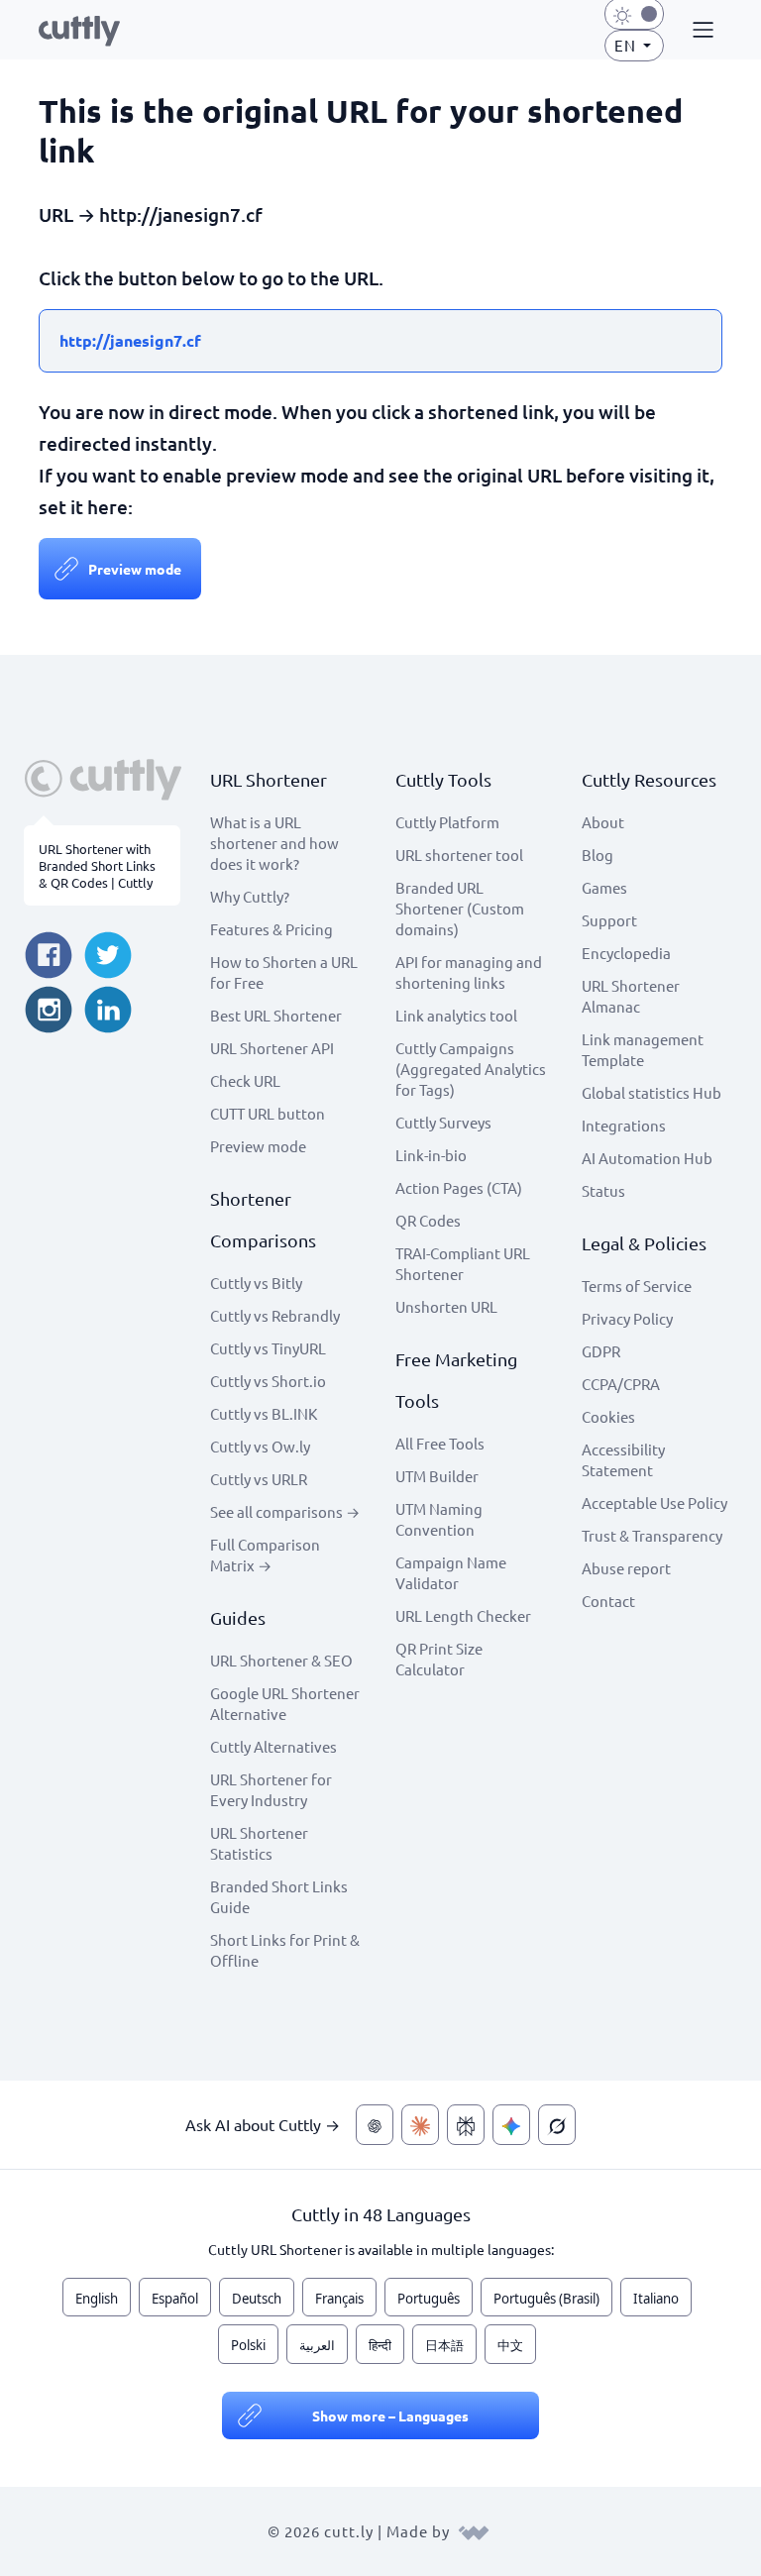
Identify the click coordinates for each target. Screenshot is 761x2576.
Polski (248, 2345)
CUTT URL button (268, 1113)
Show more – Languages (390, 2415)
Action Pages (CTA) (459, 1187)
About (603, 822)
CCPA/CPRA (621, 1384)
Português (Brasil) (546, 2299)
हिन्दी (380, 2345)
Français (339, 2299)
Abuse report (626, 1568)
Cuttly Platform (447, 822)
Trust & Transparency (652, 1535)
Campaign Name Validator (451, 1572)
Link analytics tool (456, 1015)
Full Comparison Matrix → (265, 1555)
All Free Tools (440, 1443)
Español (175, 2299)
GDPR (601, 1351)
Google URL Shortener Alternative (285, 1703)
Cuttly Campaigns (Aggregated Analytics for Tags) (471, 1069)
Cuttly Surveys (443, 1122)
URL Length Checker (463, 1615)
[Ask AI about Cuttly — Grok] (557, 2125)
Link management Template (643, 1049)
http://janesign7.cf (130, 340)
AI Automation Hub (647, 1158)
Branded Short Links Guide (279, 1896)
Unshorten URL (446, 1306)
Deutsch (257, 2299)
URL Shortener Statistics (259, 1843)
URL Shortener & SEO (281, 1660)
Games (604, 887)
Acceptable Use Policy (654, 1503)
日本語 (444, 2345)
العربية (317, 2345)
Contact (608, 1601)
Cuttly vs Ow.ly (260, 1446)
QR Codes (428, 1220)
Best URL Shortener (276, 1015)
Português (429, 2299)
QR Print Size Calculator (439, 1659)
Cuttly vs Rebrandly (275, 1315)
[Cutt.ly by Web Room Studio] (474, 2531)
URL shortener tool (459, 855)
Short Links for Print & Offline (285, 1950)
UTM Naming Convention (439, 1519)
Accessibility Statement (623, 1459)
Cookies (608, 1416)
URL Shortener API (272, 1048)
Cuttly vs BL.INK (264, 1413)
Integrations (624, 1125)
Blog (598, 855)
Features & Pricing (272, 929)
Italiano (656, 2299)
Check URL (245, 1080)
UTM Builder (437, 1476)
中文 (510, 2345)
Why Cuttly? (250, 896)
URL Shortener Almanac (631, 996)
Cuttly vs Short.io (268, 1381)
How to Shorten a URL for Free (284, 972)
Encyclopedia (626, 953)
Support (609, 920)
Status (603, 1190)
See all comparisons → (285, 1511)
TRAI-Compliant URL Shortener (463, 1263)
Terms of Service (637, 1286)
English (97, 2299)
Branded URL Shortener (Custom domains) (460, 908)
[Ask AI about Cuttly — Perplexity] (466, 2125)
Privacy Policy (627, 1318)
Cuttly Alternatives (273, 1746)
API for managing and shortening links (469, 972)
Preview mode (135, 569)
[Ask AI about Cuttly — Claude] (420, 2125)
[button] (701, 31)
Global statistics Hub (652, 1092)
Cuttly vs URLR (259, 1479)
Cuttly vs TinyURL (268, 1348)
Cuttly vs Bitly (256, 1283)
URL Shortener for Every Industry (271, 1789)
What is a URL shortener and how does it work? (274, 843)
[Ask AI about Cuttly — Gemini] (511, 2125)
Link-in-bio (431, 1155)
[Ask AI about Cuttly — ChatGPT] (375, 2125)
